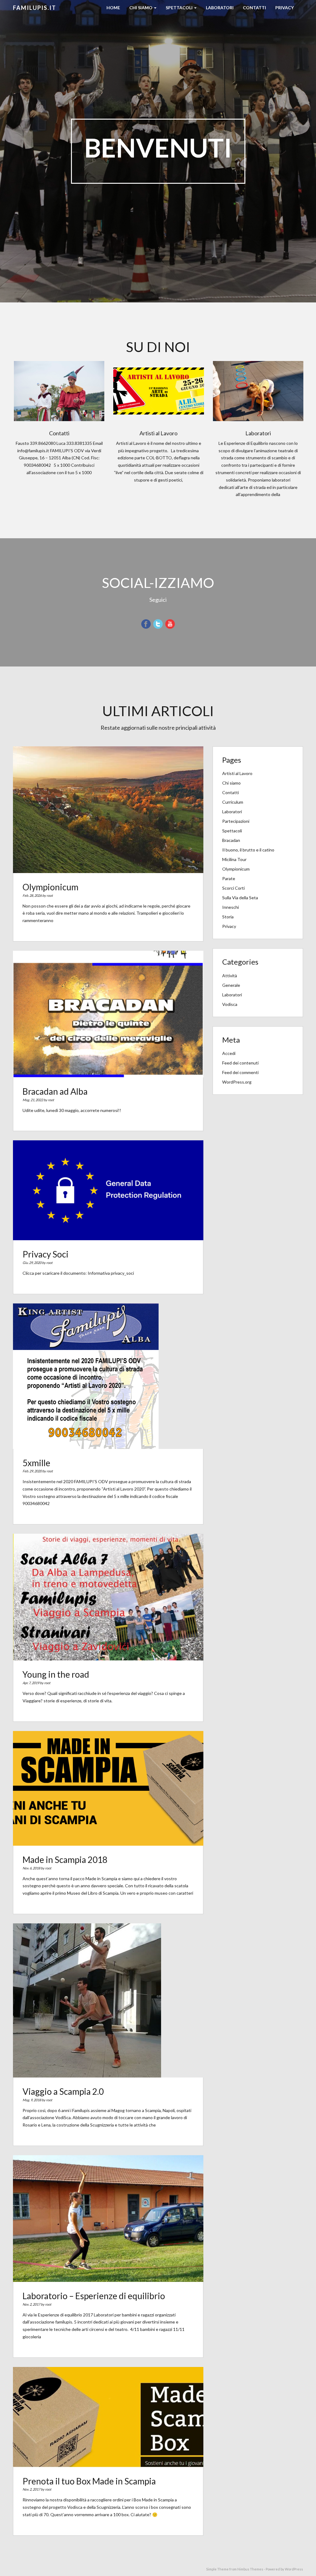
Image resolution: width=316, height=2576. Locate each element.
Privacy (285, 8)
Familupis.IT (35, 8)
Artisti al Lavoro (237, 773)
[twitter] (158, 623)
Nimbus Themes (250, 2569)
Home (113, 8)
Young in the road (56, 1674)
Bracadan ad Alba (55, 1091)
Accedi (229, 1053)
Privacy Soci (46, 1254)
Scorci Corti (233, 888)
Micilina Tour (234, 859)
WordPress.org (237, 1082)
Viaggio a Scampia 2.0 (63, 2091)
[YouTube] (170, 623)
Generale (231, 985)
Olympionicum (50, 887)
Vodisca (230, 1004)
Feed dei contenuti (240, 1063)
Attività (230, 976)
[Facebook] (146, 623)
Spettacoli (180, 8)
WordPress (294, 2569)
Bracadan (231, 840)
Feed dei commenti (240, 1072)
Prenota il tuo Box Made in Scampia (89, 2481)
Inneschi (231, 907)
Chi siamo (141, 8)
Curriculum (233, 802)
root (50, 895)
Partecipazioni (236, 821)
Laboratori (220, 8)
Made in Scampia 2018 (65, 1860)
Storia (228, 917)
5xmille (36, 1463)
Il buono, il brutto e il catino (248, 850)
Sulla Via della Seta (240, 898)
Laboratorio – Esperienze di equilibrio (94, 2296)
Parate (229, 878)
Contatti (254, 8)
